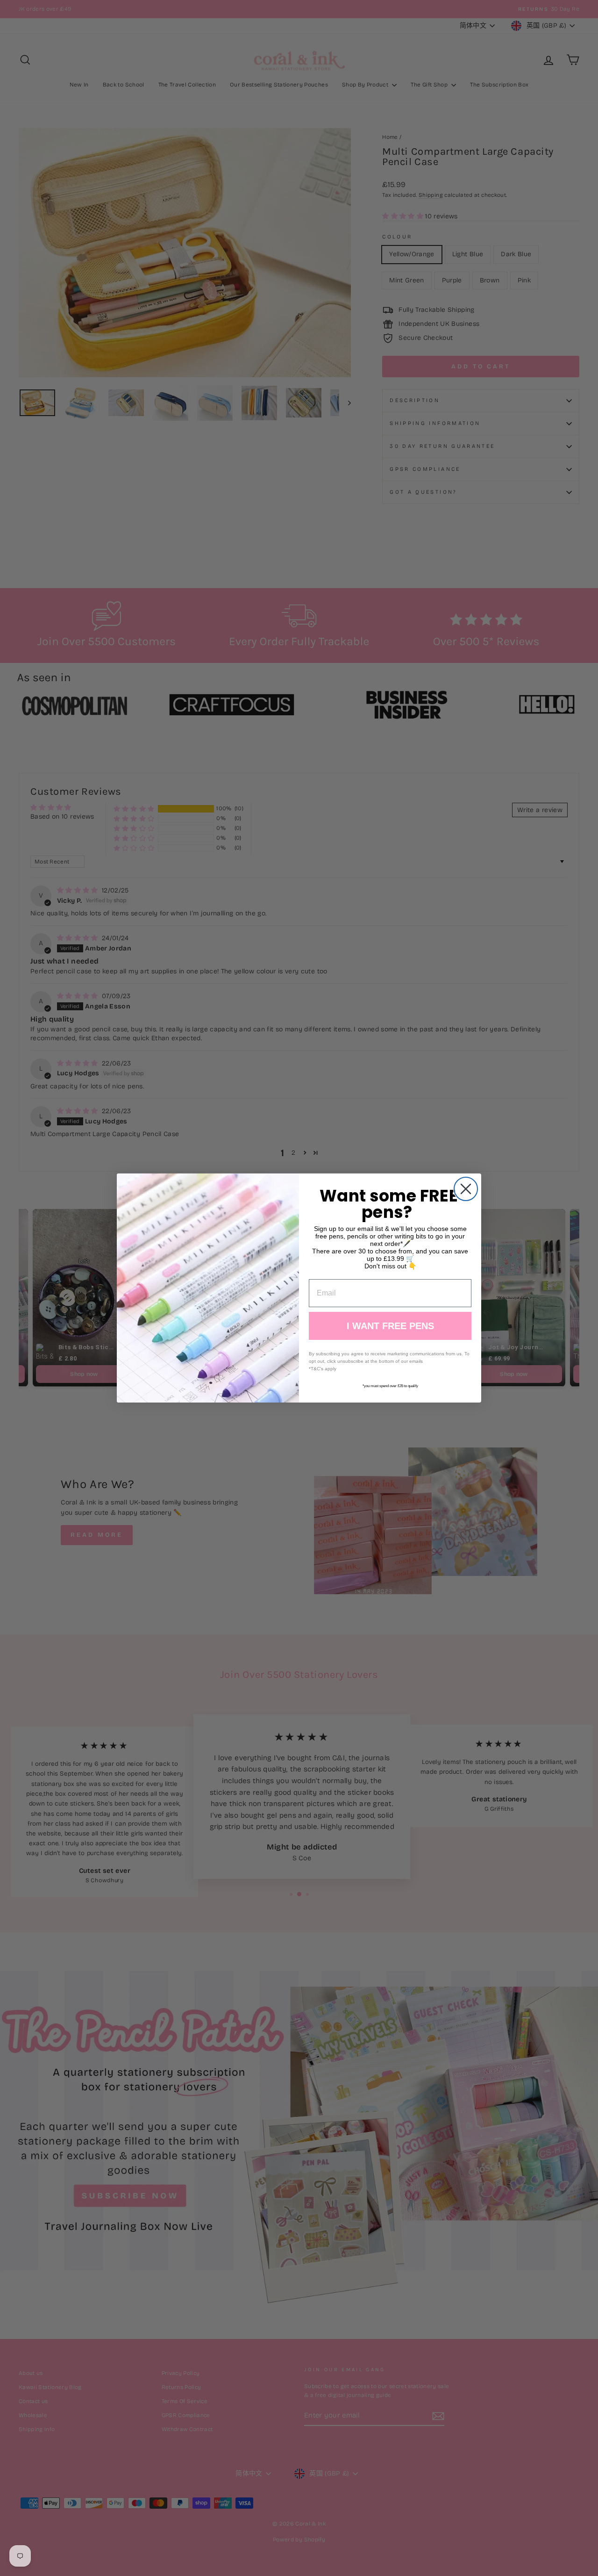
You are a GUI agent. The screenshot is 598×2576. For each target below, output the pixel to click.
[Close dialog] (466, 1189)
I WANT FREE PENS (390, 1326)
